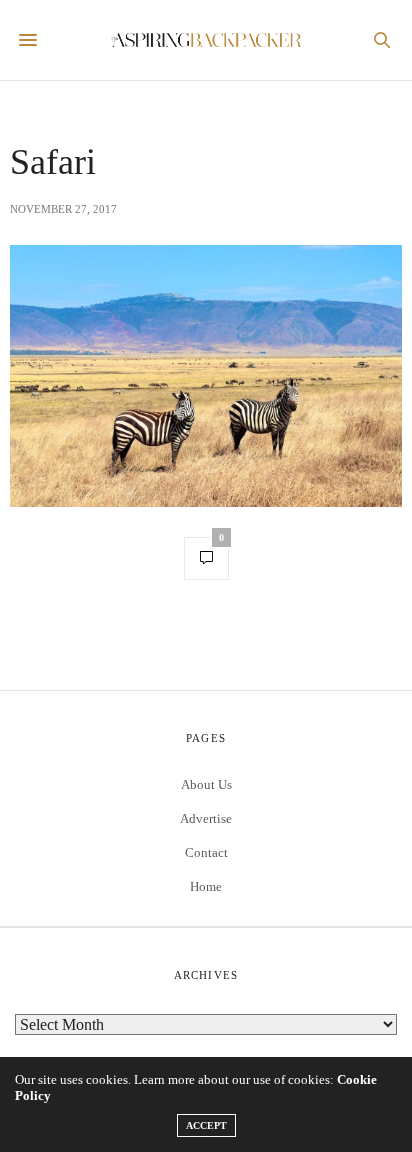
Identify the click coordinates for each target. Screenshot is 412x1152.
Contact (206, 852)
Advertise (206, 818)
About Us (206, 784)
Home (206, 886)
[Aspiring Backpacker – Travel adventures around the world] (206, 40)
